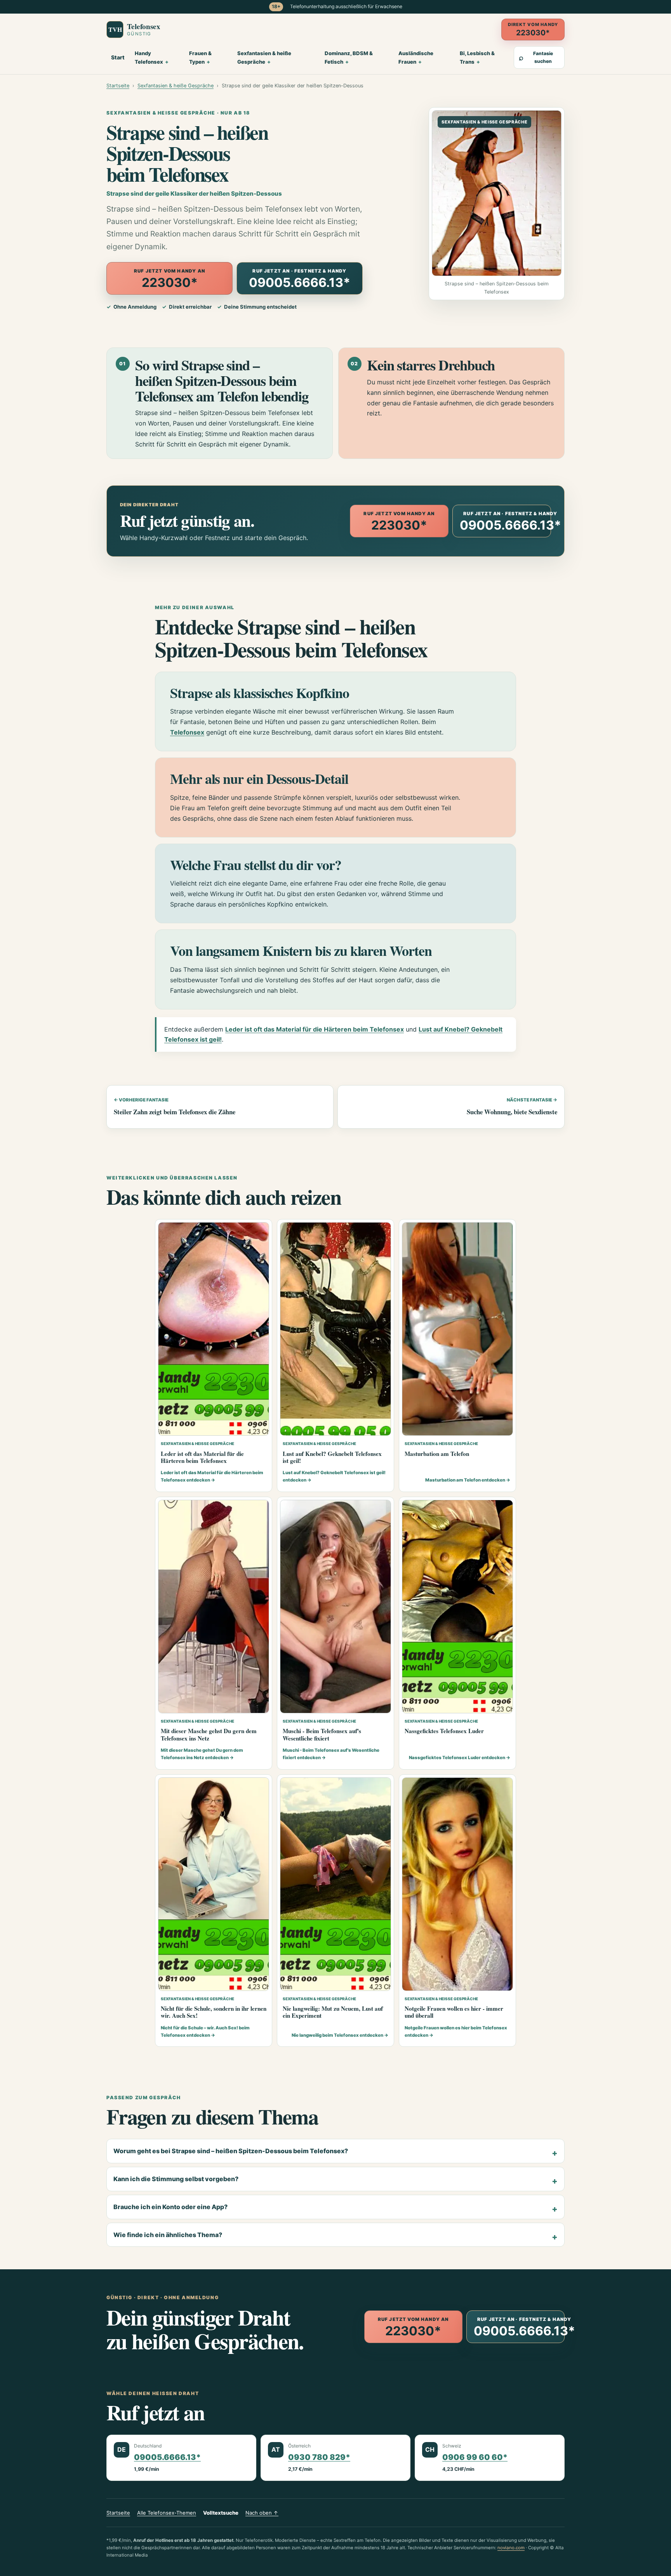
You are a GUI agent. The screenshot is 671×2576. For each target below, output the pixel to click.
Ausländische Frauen (416, 57)
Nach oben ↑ (262, 2513)
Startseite (118, 86)
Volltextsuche (221, 2513)
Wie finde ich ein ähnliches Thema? (168, 2235)
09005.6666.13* (167, 2457)
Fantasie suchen (536, 57)
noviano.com (511, 2548)
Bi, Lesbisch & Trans (477, 57)
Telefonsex (187, 732)
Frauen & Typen (200, 57)
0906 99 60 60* (475, 2457)
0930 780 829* (319, 2457)
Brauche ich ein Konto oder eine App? (170, 2207)
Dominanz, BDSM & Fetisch (349, 57)
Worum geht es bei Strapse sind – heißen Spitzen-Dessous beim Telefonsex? (231, 2151)
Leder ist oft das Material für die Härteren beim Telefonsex (315, 1029)
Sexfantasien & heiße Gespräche (264, 57)
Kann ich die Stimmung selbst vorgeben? (176, 2179)
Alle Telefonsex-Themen (167, 2513)
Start (118, 57)
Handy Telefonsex (149, 57)
